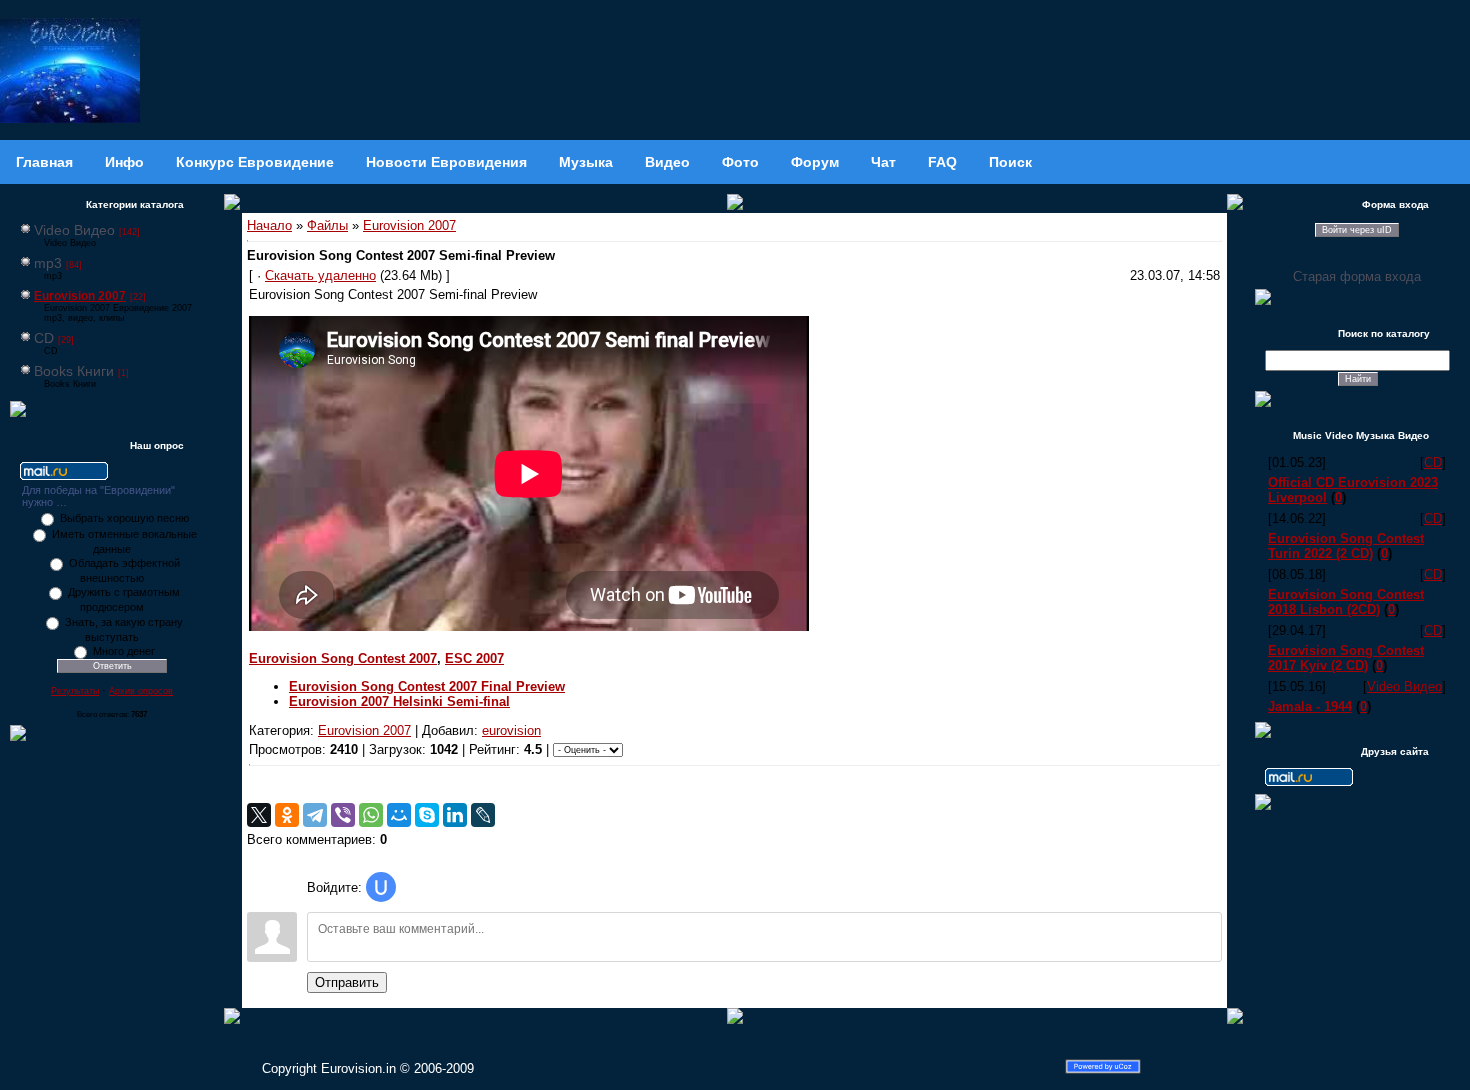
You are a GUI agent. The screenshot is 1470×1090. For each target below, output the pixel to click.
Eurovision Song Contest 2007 (343, 658)
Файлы (327, 225)
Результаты (75, 691)
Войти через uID (1357, 230)
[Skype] (427, 815)
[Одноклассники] (287, 815)
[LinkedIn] (455, 815)
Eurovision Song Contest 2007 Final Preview (427, 686)
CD (44, 338)
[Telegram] (315, 815)
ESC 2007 (474, 658)
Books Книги (74, 371)
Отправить (347, 982)
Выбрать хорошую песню (124, 518)
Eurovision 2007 (80, 296)
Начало (269, 225)
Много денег (124, 651)
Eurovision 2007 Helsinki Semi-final (399, 701)
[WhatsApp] (371, 815)
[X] (259, 815)
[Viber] (343, 815)
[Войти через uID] (381, 887)
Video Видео (74, 230)
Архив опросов (141, 691)
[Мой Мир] (399, 815)
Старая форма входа (1357, 276)
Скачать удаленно (320, 275)
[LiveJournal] (483, 815)
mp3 (48, 263)
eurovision (511, 730)
